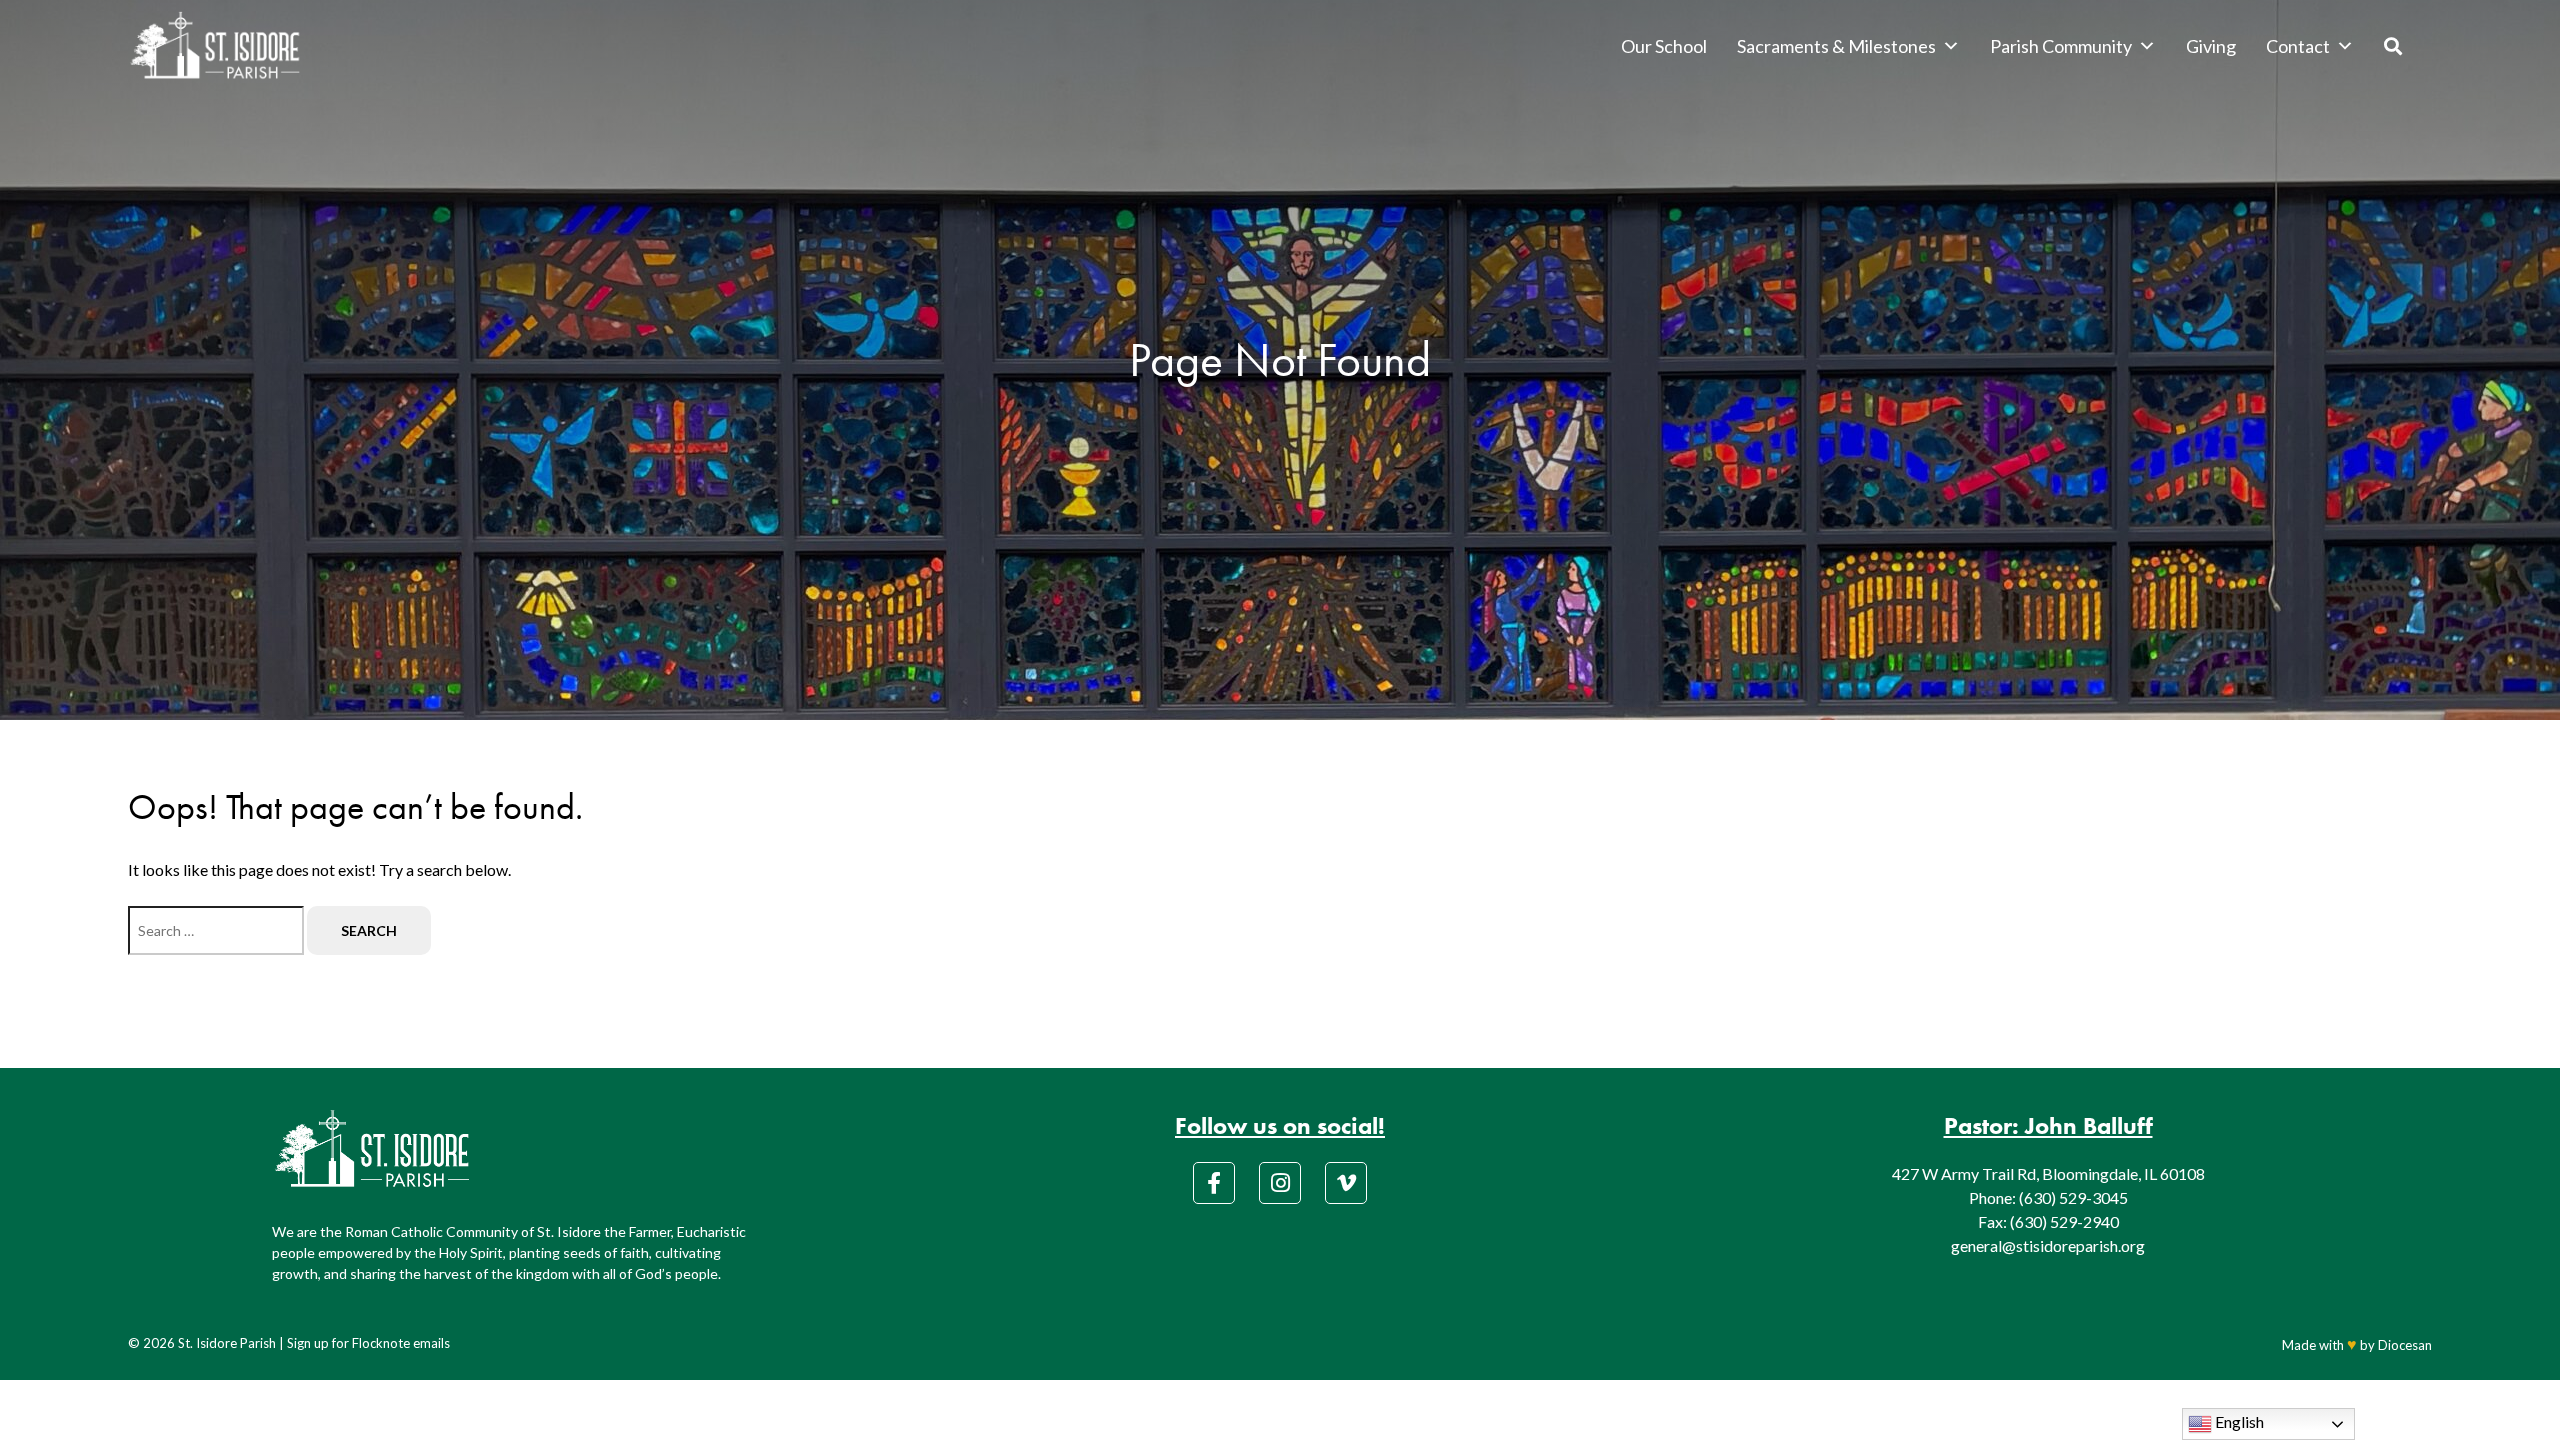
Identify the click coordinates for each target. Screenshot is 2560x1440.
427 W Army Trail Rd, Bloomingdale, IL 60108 (2048, 1173)
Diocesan (2405, 1345)
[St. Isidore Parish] (215, 46)
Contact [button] (2298, 46)
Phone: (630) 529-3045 (2048, 1197)
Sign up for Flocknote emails (368, 1343)
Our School (1664, 46)
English (2238, 1421)
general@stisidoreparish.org (2048, 1245)
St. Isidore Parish (227, 1343)
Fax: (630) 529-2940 (2048, 1221)
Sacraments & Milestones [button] (1836, 46)
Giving (2211, 46)
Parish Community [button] (2061, 46)
